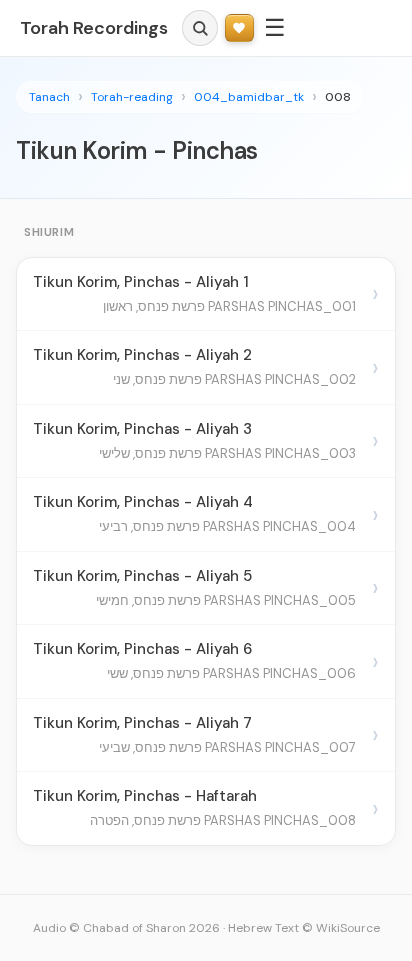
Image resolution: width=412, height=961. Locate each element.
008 (338, 97)
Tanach (49, 97)
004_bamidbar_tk (249, 97)
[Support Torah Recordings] (239, 28)
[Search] (200, 28)
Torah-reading (132, 97)
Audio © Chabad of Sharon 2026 (126, 928)
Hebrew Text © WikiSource (304, 928)
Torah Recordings (94, 28)
